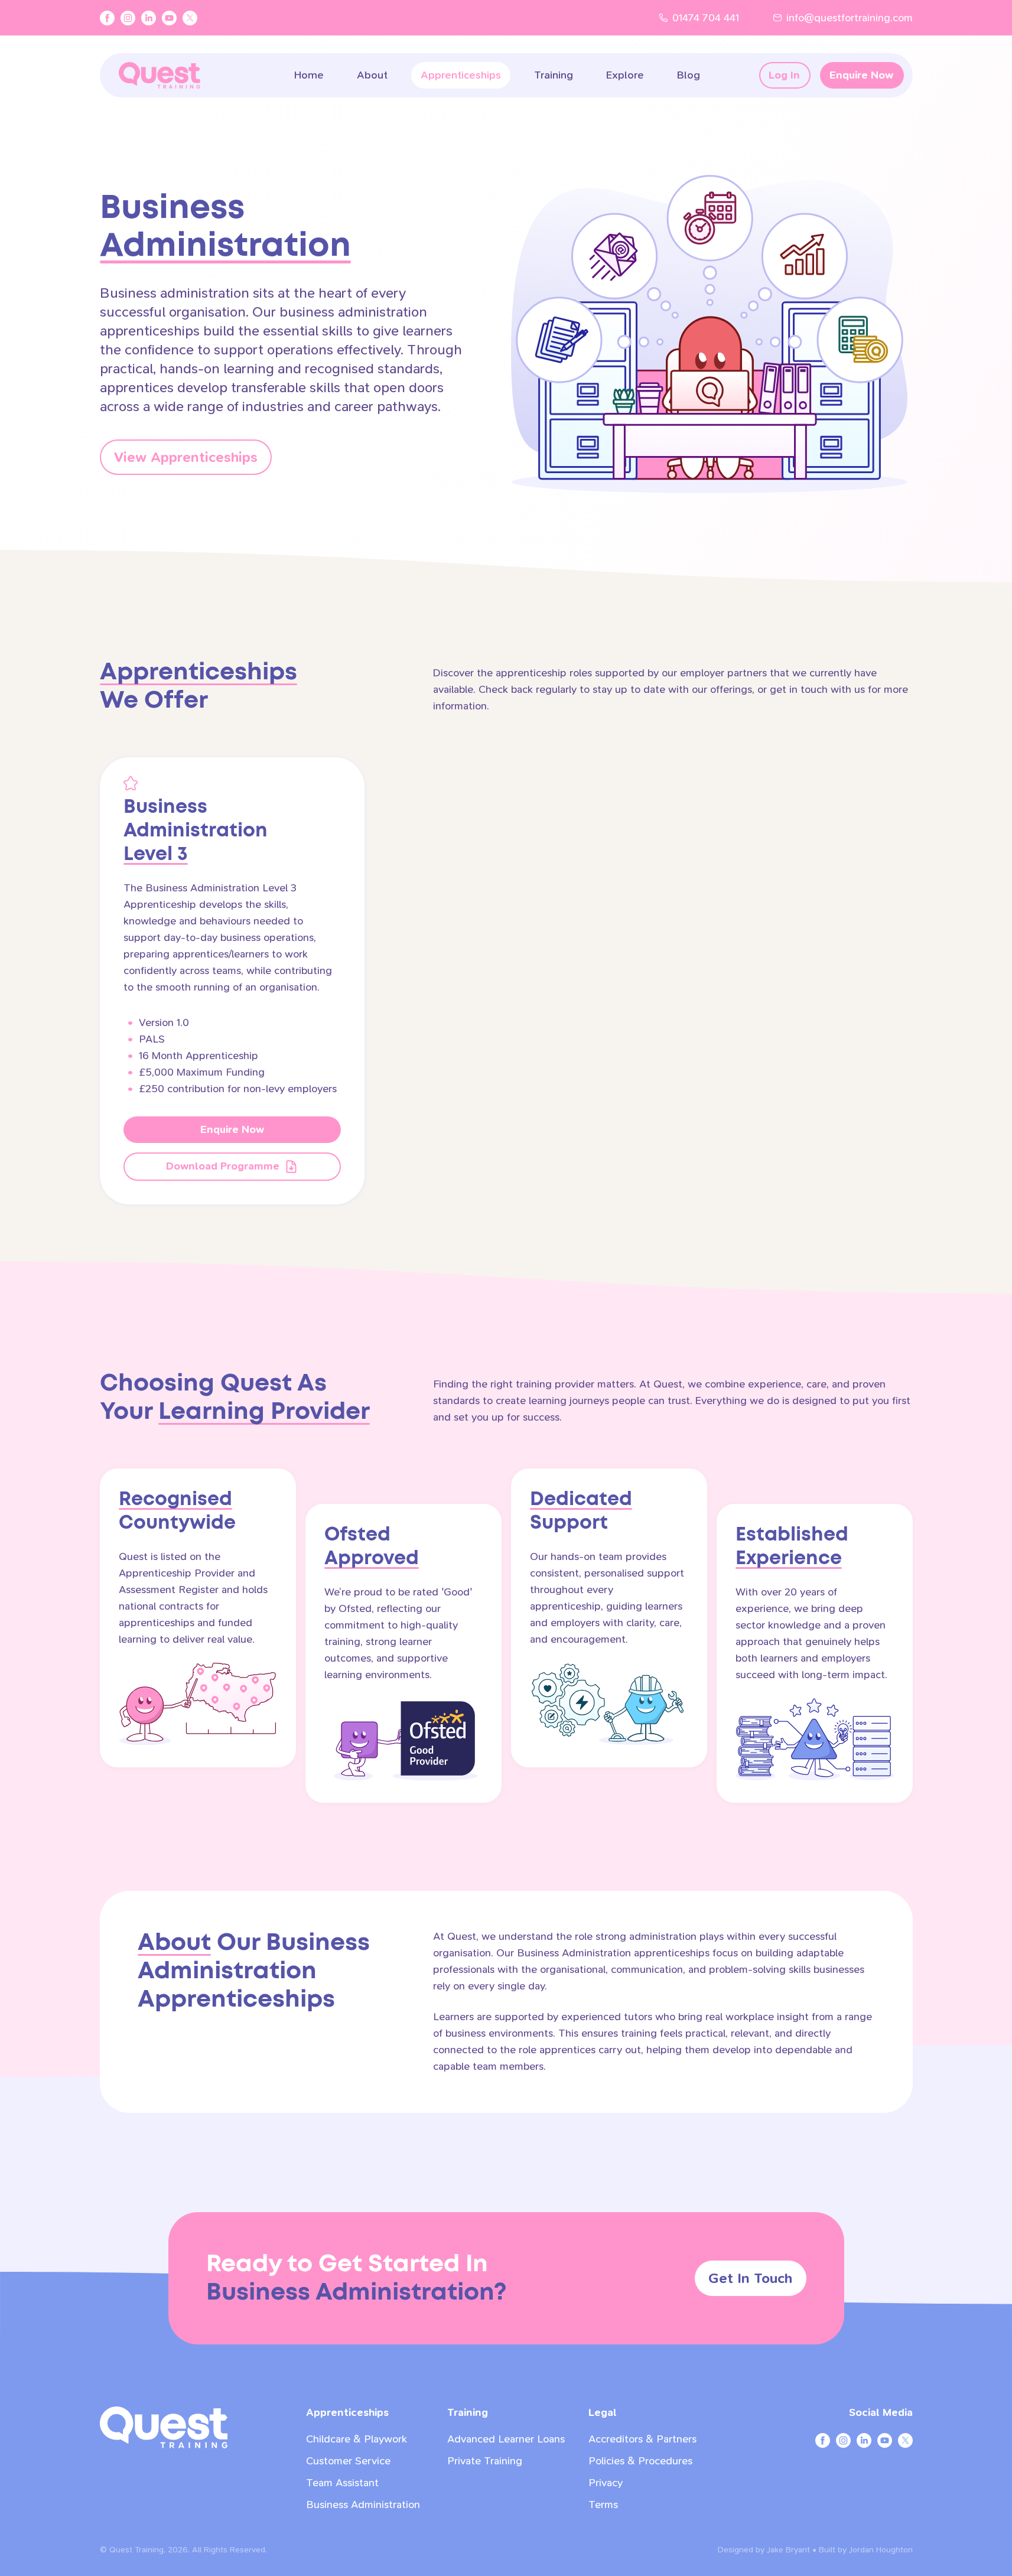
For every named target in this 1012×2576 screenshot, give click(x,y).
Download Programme (223, 1166)
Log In (784, 75)
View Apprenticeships (186, 457)
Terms (603, 2505)
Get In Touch (750, 2278)
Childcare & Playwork (357, 2439)
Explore (625, 75)
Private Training (485, 2461)
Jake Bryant (788, 2550)
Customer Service (348, 2461)
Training (554, 75)
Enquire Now (861, 75)
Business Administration (363, 2505)
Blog (689, 75)
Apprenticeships (461, 75)
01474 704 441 (706, 18)
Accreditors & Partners (642, 2439)
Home (309, 75)
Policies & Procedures (640, 2461)
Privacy (606, 2483)
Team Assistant (342, 2483)
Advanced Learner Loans (506, 2439)
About (372, 75)
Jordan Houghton (881, 2550)
